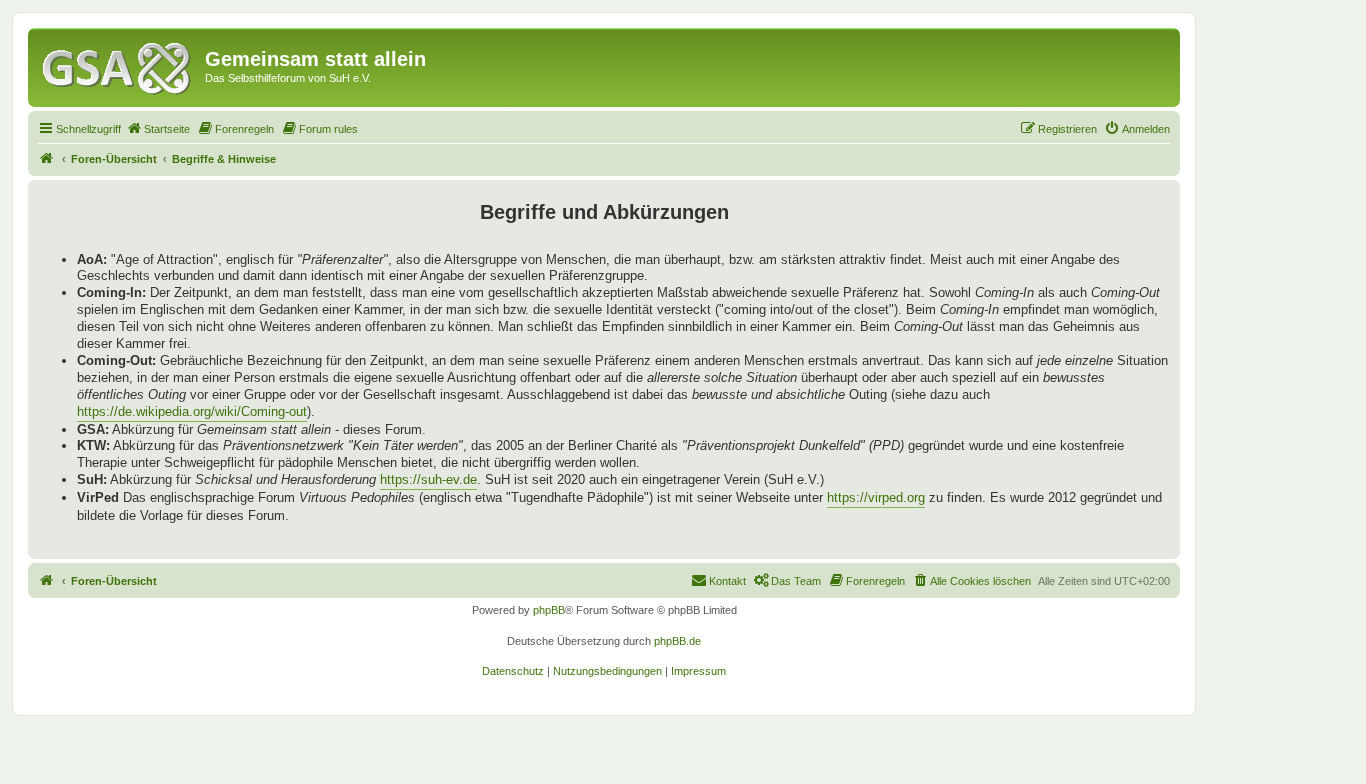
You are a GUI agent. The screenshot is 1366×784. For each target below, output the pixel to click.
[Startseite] (119, 65)
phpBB (549, 610)
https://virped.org (876, 497)
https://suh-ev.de (428, 479)
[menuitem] (158, 129)
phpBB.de (677, 641)
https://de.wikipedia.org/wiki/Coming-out (192, 411)
